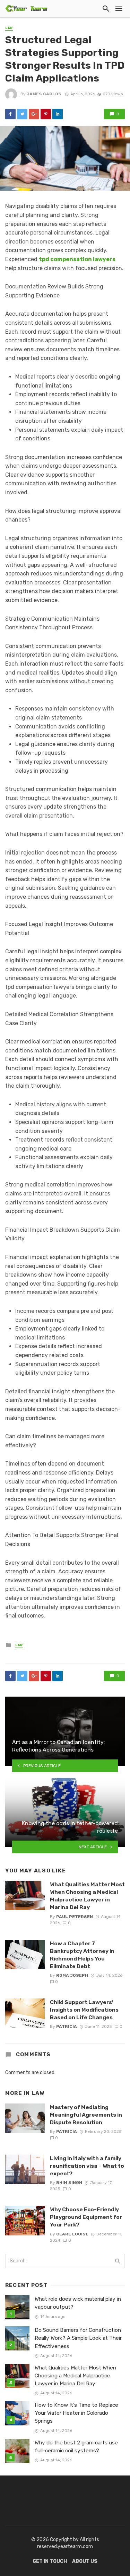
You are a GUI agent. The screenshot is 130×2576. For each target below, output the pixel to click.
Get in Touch (50, 2561)
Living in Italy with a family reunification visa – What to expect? (87, 2166)
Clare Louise (72, 2234)
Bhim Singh (69, 2183)
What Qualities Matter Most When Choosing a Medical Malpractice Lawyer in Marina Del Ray (87, 1896)
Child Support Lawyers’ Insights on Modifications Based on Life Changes (84, 2010)
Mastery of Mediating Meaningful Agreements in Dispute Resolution (86, 2115)
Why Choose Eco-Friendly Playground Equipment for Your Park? (86, 2217)
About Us (85, 2561)
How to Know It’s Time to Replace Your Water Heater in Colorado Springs (76, 2413)
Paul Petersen (75, 1917)
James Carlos (44, 94)
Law (9, 28)
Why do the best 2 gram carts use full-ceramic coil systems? (76, 2447)
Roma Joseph (72, 1975)
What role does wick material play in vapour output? (78, 2303)
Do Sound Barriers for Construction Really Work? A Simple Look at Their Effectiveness (78, 2338)
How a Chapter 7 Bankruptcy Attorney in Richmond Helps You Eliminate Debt (82, 1955)
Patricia (67, 2026)
